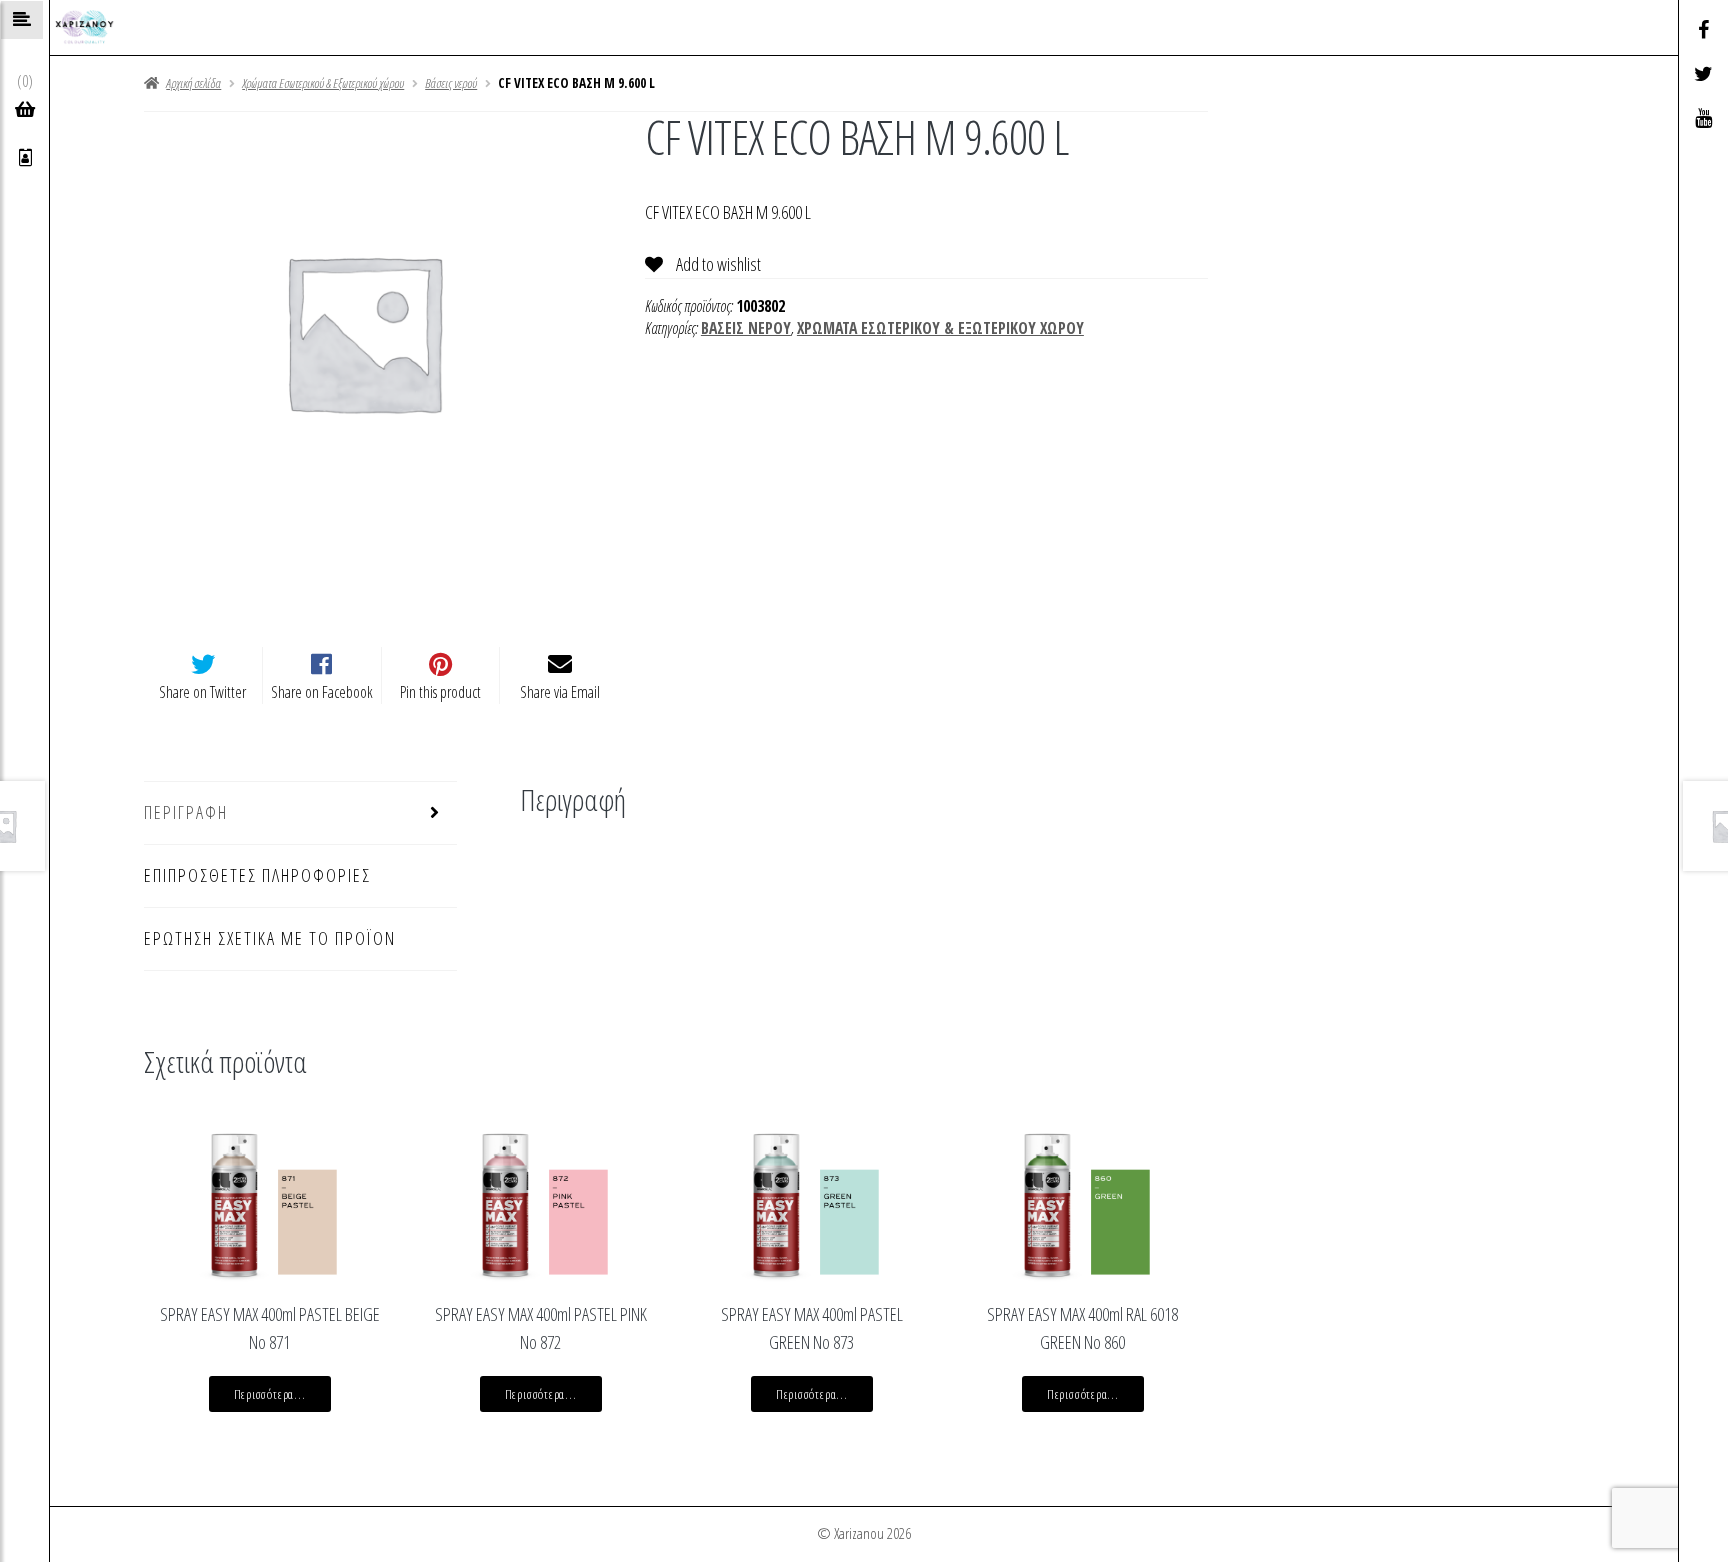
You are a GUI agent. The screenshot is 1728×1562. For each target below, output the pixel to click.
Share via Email (560, 692)
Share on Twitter (202, 692)
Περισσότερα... (270, 1394)
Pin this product (440, 692)
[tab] (300, 813)
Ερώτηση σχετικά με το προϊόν (270, 938)
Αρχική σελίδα (193, 83)
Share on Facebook (322, 692)
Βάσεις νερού (451, 83)
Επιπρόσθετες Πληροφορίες (257, 875)
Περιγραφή (186, 812)
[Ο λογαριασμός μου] (25, 158)
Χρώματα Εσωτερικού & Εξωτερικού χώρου (323, 83)
